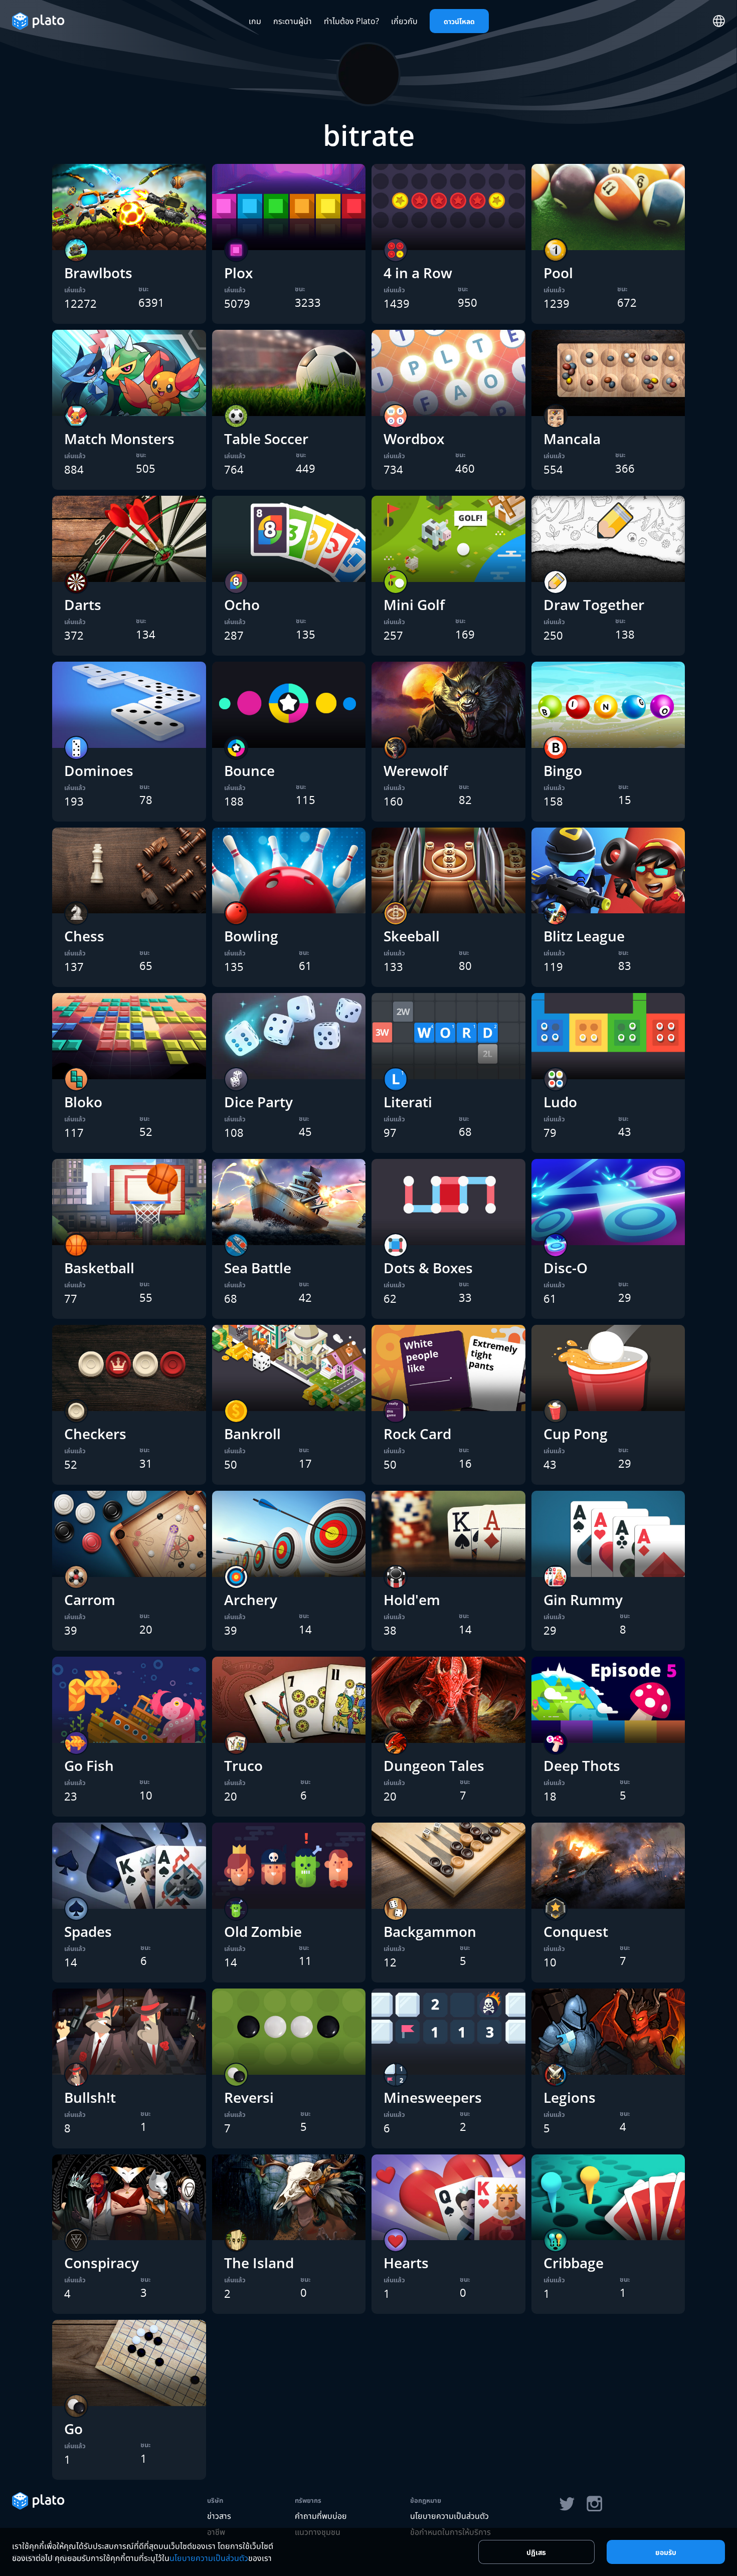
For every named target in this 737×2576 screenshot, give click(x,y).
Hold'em (412, 1600)
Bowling (251, 936)
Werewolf (416, 770)
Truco (243, 1765)
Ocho (242, 605)
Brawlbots (98, 273)
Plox (238, 273)
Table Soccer (266, 439)
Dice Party (258, 1102)
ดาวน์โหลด (459, 21)
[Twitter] (567, 2504)
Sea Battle (258, 1268)
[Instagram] (595, 2504)
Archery (251, 1600)
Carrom (90, 1600)
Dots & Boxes (428, 1268)
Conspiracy (102, 2263)
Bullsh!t (90, 2097)
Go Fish (89, 1765)
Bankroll (252, 1434)
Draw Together (594, 605)
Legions (570, 2097)
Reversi (249, 2097)
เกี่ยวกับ (404, 21)
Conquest (576, 1931)
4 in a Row (418, 273)
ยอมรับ (666, 2552)
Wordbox (414, 439)
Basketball (99, 1268)
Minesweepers (433, 2097)
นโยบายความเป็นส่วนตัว (449, 2516)
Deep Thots (582, 1765)
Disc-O (566, 1268)
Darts (83, 605)
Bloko (83, 1102)
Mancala (572, 439)
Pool (558, 273)
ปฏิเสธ (536, 2552)
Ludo (560, 1102)
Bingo (563, 770)
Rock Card (417, 1434)
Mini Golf (414, 605)
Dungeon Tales (434, 1765)
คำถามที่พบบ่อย (321, 2516)
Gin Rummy (583, 1600)
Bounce (249, 770)
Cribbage (574, 2263)
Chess (84, 936)
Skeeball (412, 936)
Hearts (406, 2263)
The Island (259, 2263)
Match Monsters (119, 439)
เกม (255, 21)
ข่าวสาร (219, 2516)
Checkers (95, 1434)
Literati (408, 1102)
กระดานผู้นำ (293, 21)
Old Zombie (263, 1931)
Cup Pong (576, 1434)
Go (73, 2429)
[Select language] (719, 21)
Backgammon (430, 1931)
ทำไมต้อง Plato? (351, 21)
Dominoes (99, 770)
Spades (88, 1931)
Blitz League (584, 936)
